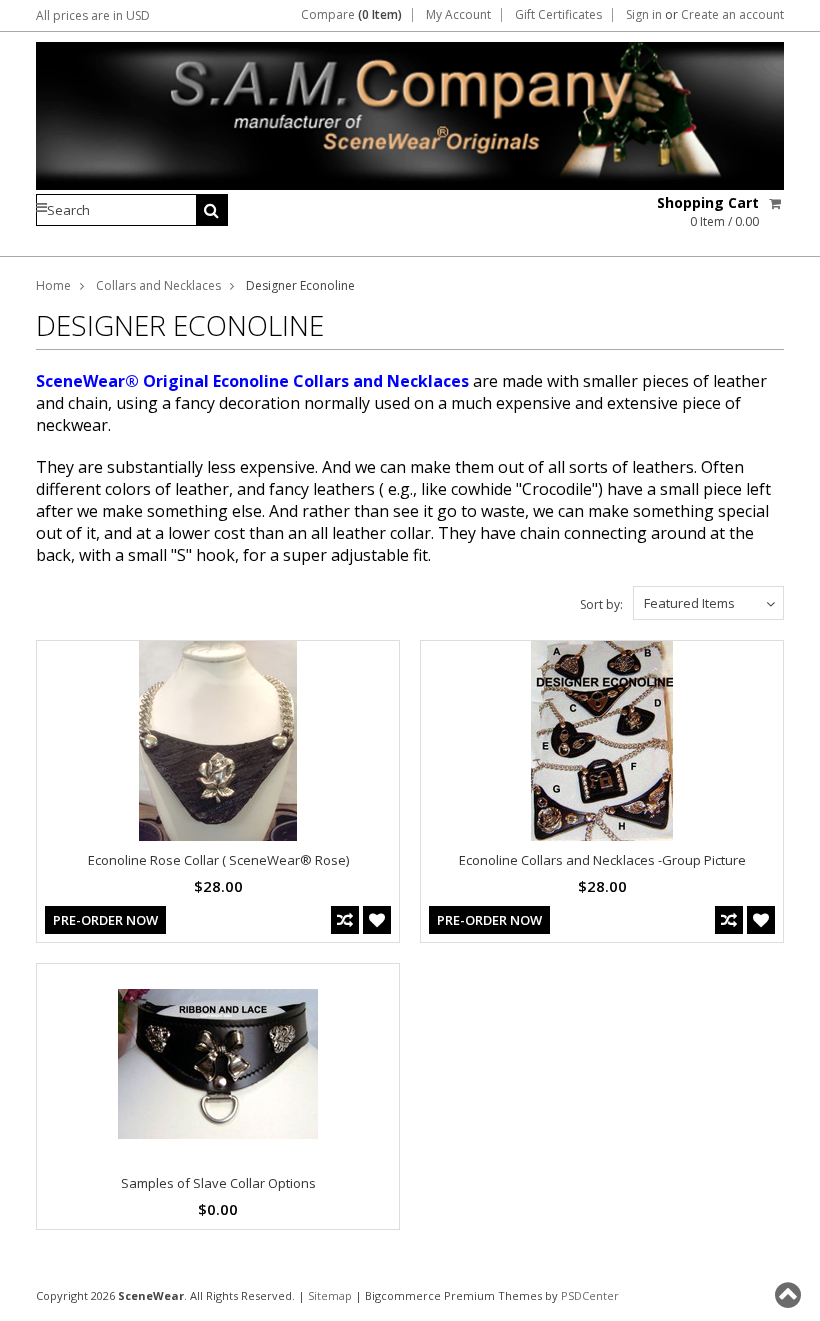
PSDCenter (590, 1295)
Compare (351, 15)
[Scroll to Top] (790, 1295)
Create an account (732, 15)
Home (53, 285)
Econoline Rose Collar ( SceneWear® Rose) (218, 860)
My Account (458, 15)
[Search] (212, 210)
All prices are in (93, 15)
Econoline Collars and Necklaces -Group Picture (602, 860)
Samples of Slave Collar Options (218, 1183)
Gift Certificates (558, 15)
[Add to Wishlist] (377, 920)
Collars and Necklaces (158, 285)
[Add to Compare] (345, 920)
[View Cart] (776, 203)
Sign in (644, 15)
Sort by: (601, 604)
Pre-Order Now (105, 920)
